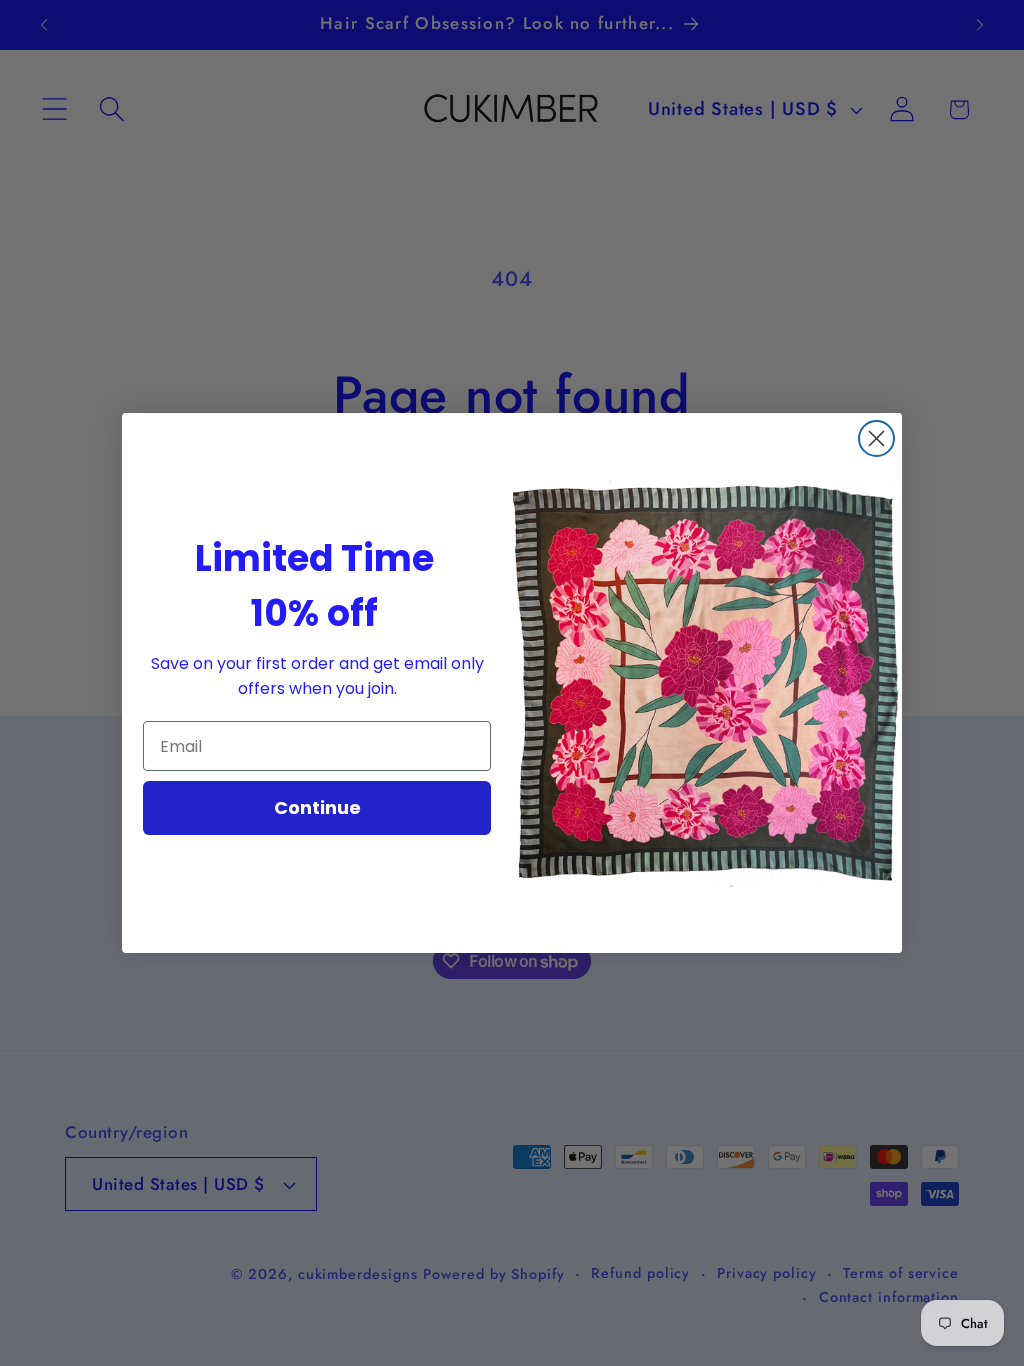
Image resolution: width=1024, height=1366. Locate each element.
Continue (317, 807)
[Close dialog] (876, 438)
